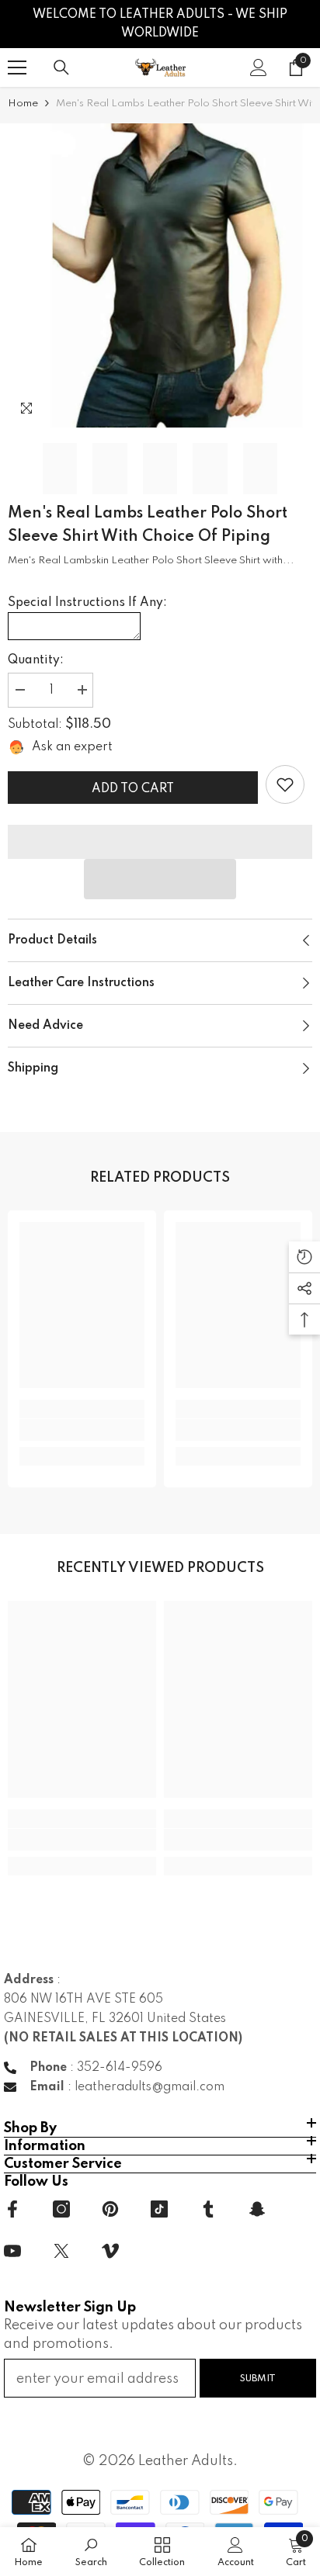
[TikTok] (159, 2209)
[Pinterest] (110, 2209)
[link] (285, 784)
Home (23, 104)
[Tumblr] (208, 2209)
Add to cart (133, 789)
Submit (258, 2379)
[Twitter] (61, 2251)
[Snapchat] (257, 2209)
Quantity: (36, 660)
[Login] (259, 68)
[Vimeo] (110, 2251)
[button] (160, 879)
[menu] (17, 68)
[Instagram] (61, 2209)
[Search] (61, 68)
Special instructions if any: (87, 603)
